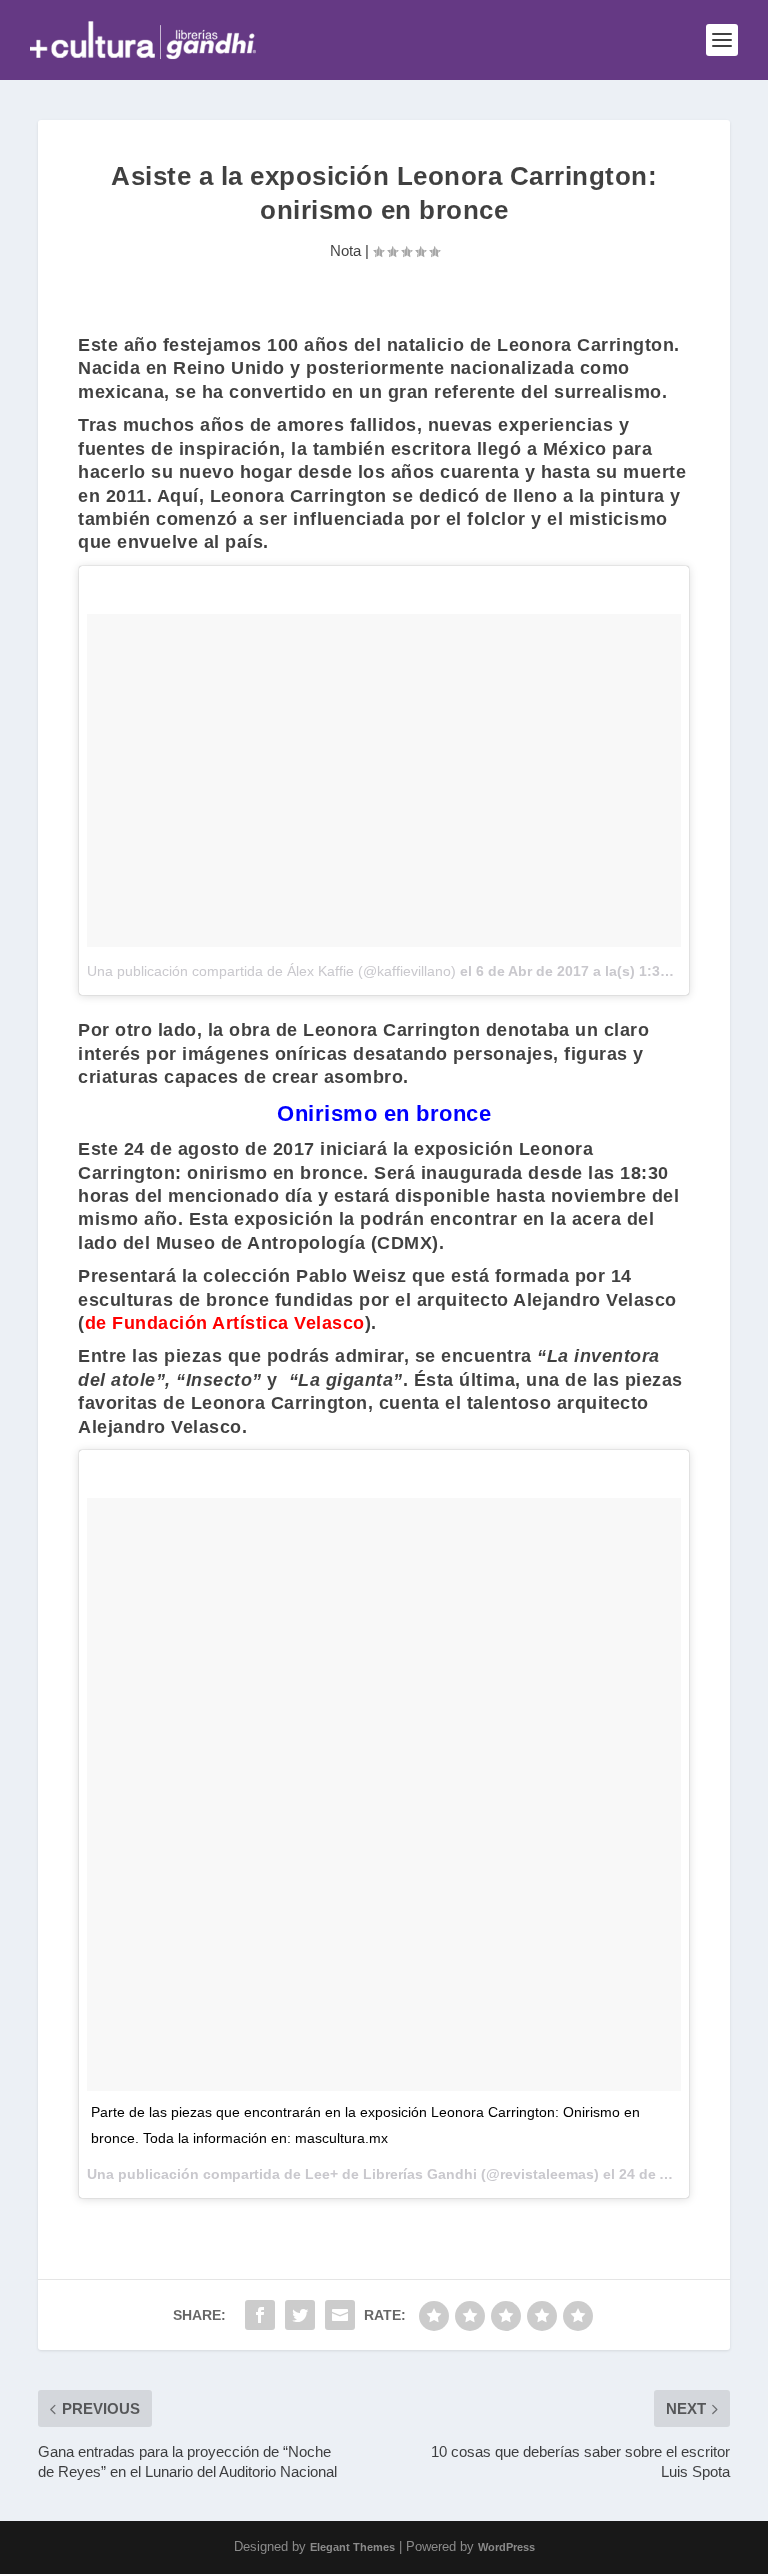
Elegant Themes (352, 2547)
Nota (345, 250)
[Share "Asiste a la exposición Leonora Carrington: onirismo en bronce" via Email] (340, 2315)
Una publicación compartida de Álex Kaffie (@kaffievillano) (271, 971)
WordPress (506, 2547)
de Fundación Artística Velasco (225, 1323)
